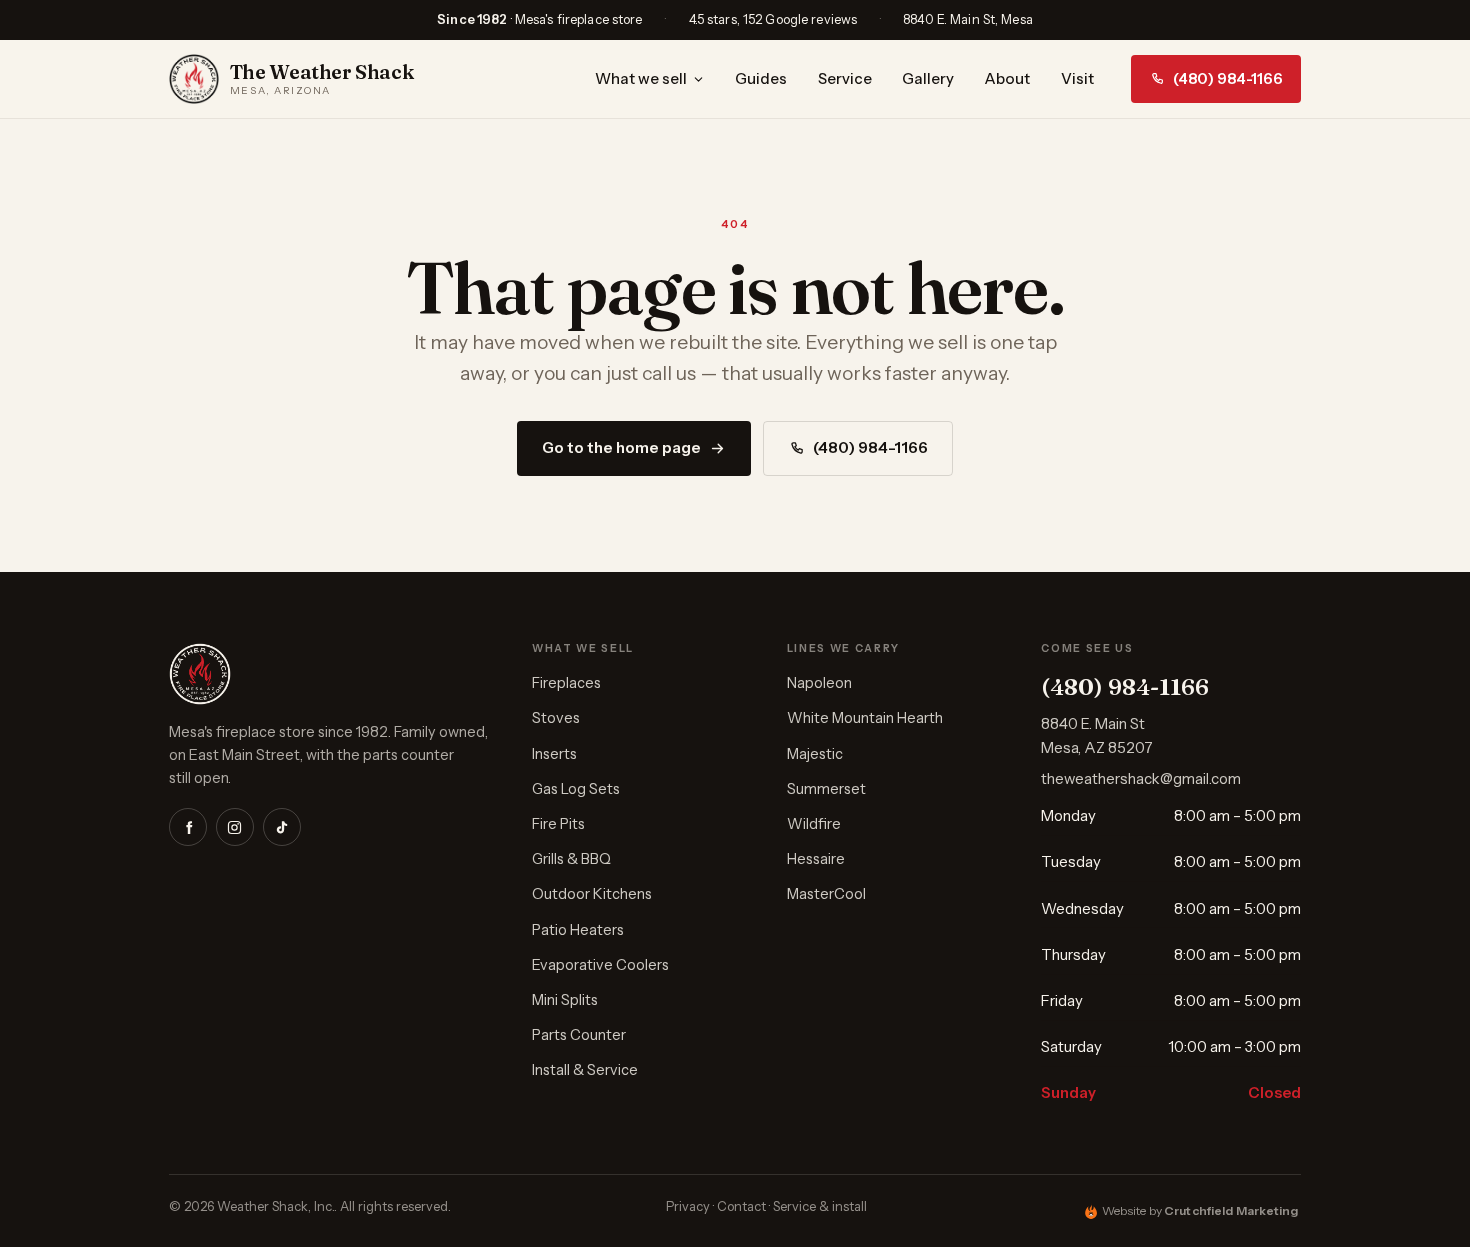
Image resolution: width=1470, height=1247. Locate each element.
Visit (1077, 79)
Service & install (820, 1206)
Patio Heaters (578, 930)
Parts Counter (579, 1035)
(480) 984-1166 (1228, 79)
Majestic (815, 754)
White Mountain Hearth (865, 718)
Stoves (556, 718)
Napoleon (819, 683)
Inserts (554, 754)
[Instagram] (235, 827)
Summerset (826, 789)
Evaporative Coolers (600, 965)
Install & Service (585, 1070)
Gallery (928, 79)
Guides (761, 79)
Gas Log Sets (576, 789)
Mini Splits (565, 1000)
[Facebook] (188, 827)
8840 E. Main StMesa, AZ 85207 (1097, 736)
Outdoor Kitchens (592, 894)
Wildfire (814, 824)
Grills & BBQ (571, 859)
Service (845, 79)
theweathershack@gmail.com (1141, 779)
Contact (741, 1206)
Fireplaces (566, 683)
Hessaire (816, 859)
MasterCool (826, 894)
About (1007, 79)
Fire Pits (558, 824)
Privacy (688, 1206)
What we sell (641, 79)
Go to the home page (621, 447)
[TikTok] (282, 827)
